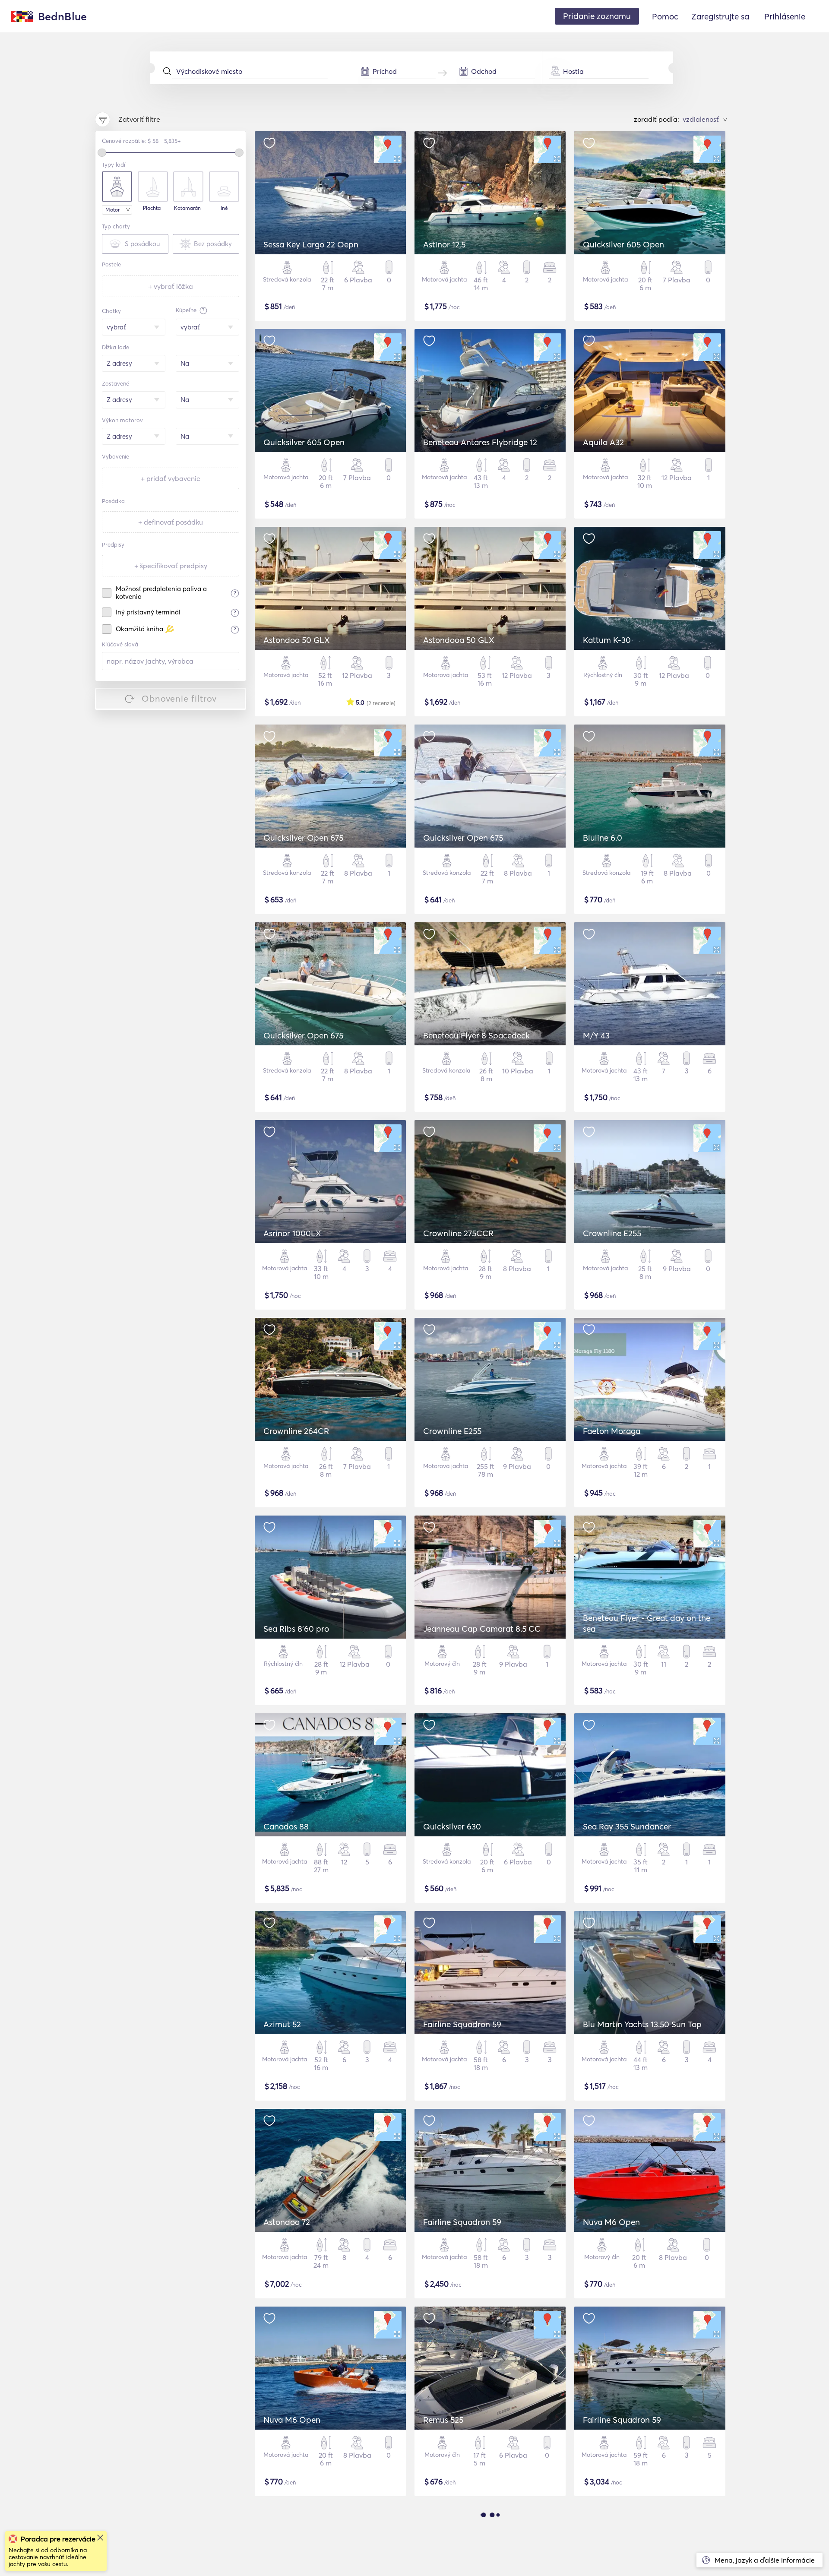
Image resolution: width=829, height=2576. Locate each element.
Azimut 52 (282, 2024)
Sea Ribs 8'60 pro (296, 1629)
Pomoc (665, 16)
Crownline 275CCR (458, 1233)
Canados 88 (286, 1826)
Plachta (152, 208)
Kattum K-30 (607, 640)
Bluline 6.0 (603, 838)
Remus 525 (443, 2420)
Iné (224, 208)
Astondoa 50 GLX (297, 640)
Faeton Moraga (612, 1431)
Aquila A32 (603, 442)
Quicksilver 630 (452, 1826)
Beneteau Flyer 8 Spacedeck (476, 1035)
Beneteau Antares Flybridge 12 (480, 442)
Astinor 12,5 (444, 244)
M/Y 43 (596, 1035)
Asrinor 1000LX (292, 1233)
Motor (112, 210)
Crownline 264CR (296, 1431)
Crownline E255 (612, 1233)
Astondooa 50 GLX (459, 640)
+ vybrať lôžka (171, 286)
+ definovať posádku (171, 522)
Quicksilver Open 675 (303, 838)
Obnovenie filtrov (179, 698)
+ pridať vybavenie (171, 478)
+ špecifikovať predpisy (171, 566)
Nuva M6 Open (611, 2222)
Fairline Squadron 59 (462, 2024)
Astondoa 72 (287, 2222)
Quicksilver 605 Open (623, 244)
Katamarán (187, 208)
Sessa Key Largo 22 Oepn (311, 244)
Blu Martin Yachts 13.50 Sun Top (642, 2024)
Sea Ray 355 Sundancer (627, 1826)
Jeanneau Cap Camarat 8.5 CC (482, 1629)
